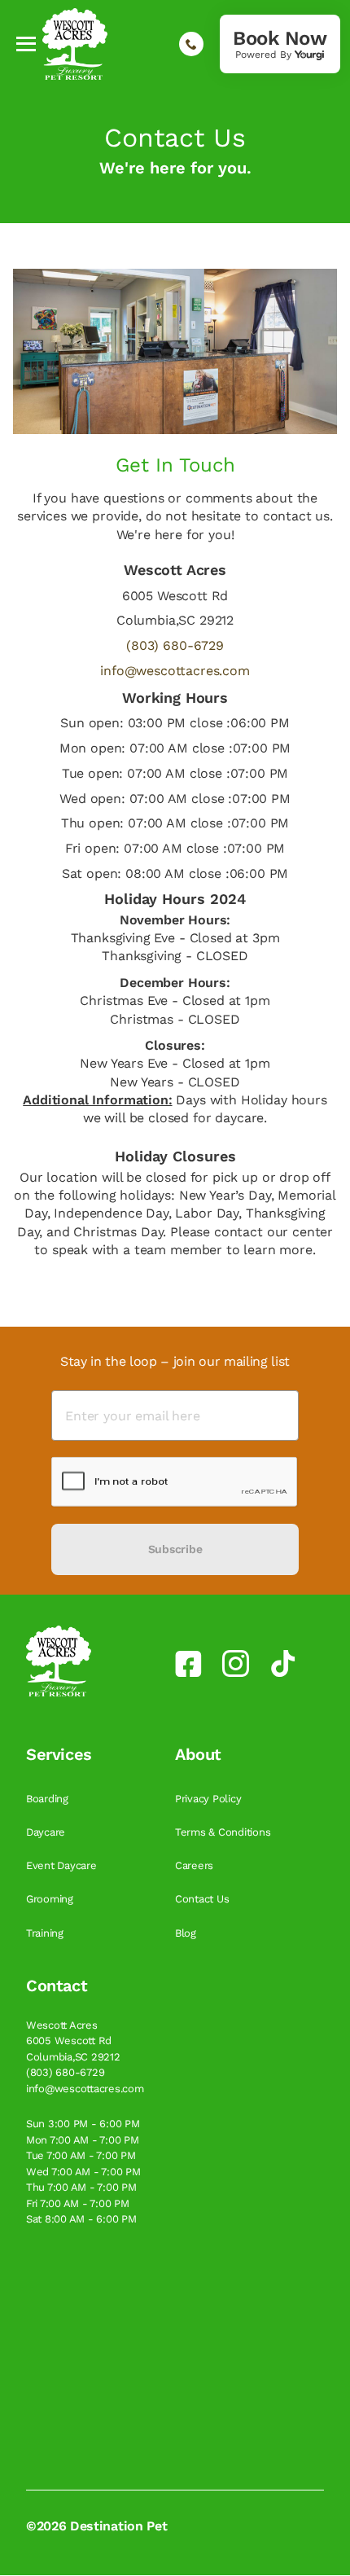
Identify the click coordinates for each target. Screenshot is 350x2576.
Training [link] (46, 1933)
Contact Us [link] (203, 1899)
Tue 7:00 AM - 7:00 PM (81, 2155)
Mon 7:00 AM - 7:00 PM (83, 2140)
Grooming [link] (51, 1899)
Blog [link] (187, 1933)
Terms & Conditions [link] (224, 1832)
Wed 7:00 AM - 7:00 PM (83, 2172)
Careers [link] (196, 1865)
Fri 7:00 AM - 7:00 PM (78, 2203)
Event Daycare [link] (63, 1865)
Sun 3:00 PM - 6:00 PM (83, 2124)
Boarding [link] (49, 1799)
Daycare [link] (47, 1832)
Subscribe (175, 1549)
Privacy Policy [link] (210, 1799)
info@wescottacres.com (175, 671)
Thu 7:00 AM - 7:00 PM (81, 2187)
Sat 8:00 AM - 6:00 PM (81, 2219)
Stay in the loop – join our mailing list (175, 1361)
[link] (280, 44)
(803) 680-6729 (175, 645)
